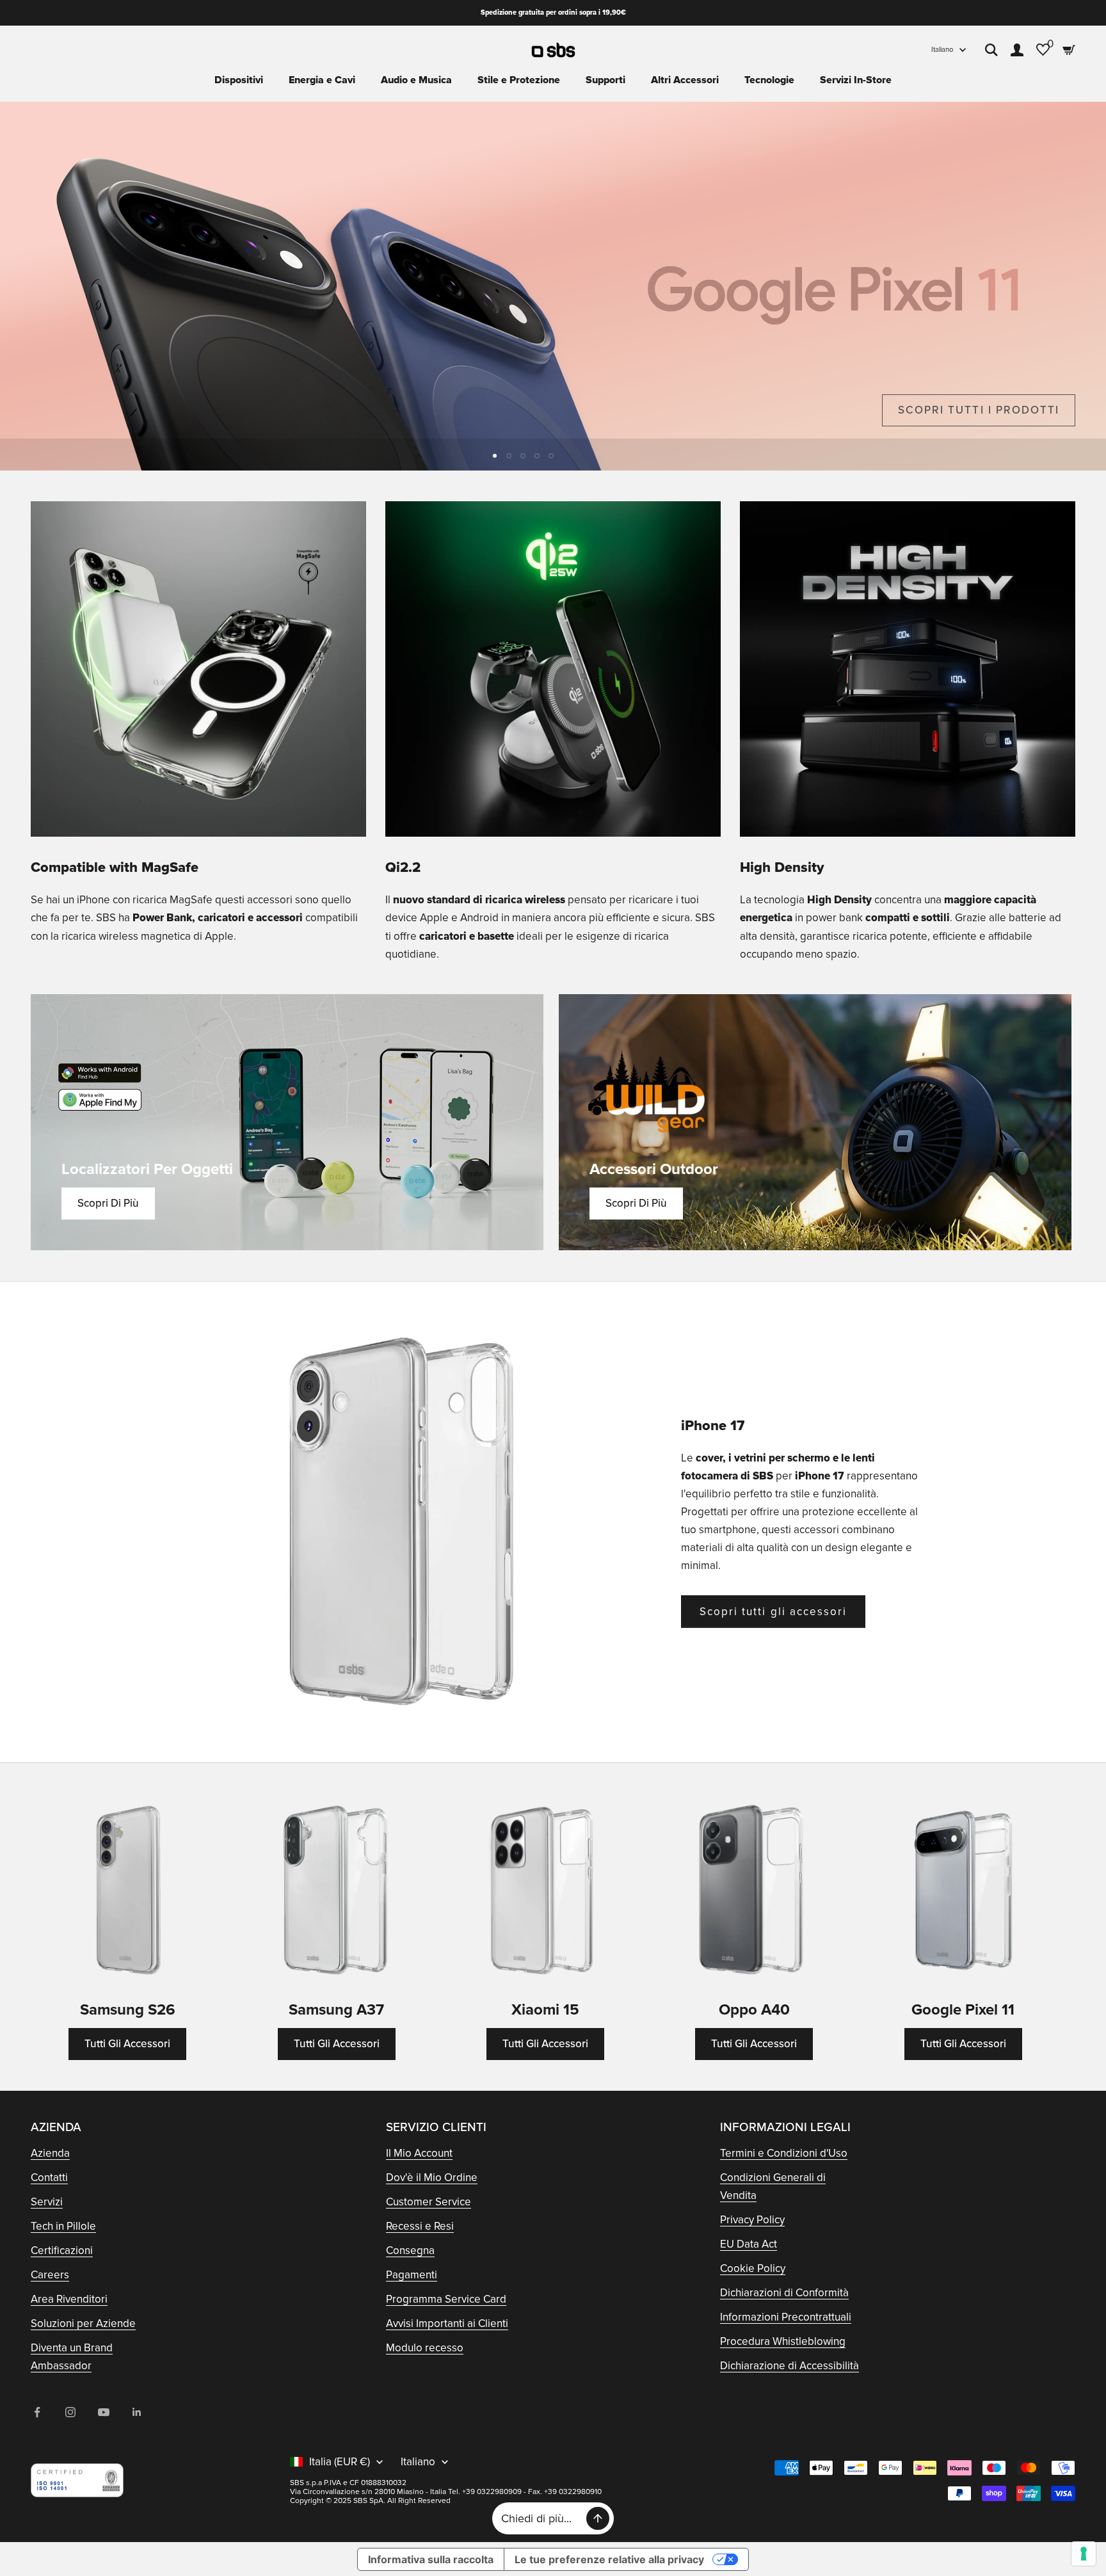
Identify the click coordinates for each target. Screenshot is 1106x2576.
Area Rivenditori (69, 2299)
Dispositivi (239, 80)
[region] (553, 286)
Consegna (410, 2250)
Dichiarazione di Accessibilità (789, 2366)
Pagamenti (412, 2275)
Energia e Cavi (322, 80)
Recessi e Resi (420, 2226)
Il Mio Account (419, 2153)
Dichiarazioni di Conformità (784, 2293)
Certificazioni (62, 2250)
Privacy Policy (752, 2220)
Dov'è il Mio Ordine (432, 2178)
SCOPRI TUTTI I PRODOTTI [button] (979, 410)
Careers (50, 2275)
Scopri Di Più (108, 1203)
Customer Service (429, 2202)
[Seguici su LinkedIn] (137, 2412)
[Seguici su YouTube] (104, 2412)
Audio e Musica (416, 80)
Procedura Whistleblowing (783, 2341)
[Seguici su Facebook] (37, 2412)
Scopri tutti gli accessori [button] (773, 1612)
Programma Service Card (446, 2299)
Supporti (605, 80)
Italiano (942, 50)
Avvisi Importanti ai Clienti (447, 2323)
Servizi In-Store (856, 80)
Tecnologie (769, 80)
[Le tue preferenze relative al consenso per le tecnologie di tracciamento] (1084, 2554)
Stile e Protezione (519, 80)
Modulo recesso (425, 2348)
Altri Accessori (685, 80)
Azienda (50, 2153)
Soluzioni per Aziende (83, 2323)
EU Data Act (749, 2244)
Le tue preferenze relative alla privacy (609, 2559)
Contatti (49, 2178)
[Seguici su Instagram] (70, 2412)
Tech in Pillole (63, 2226)
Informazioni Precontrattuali (786, 2317)
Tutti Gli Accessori (127, 2044)
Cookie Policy (753, 2268)
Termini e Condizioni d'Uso (784, 2153)
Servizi (47, 2202)
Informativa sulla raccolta (431, 2559)
